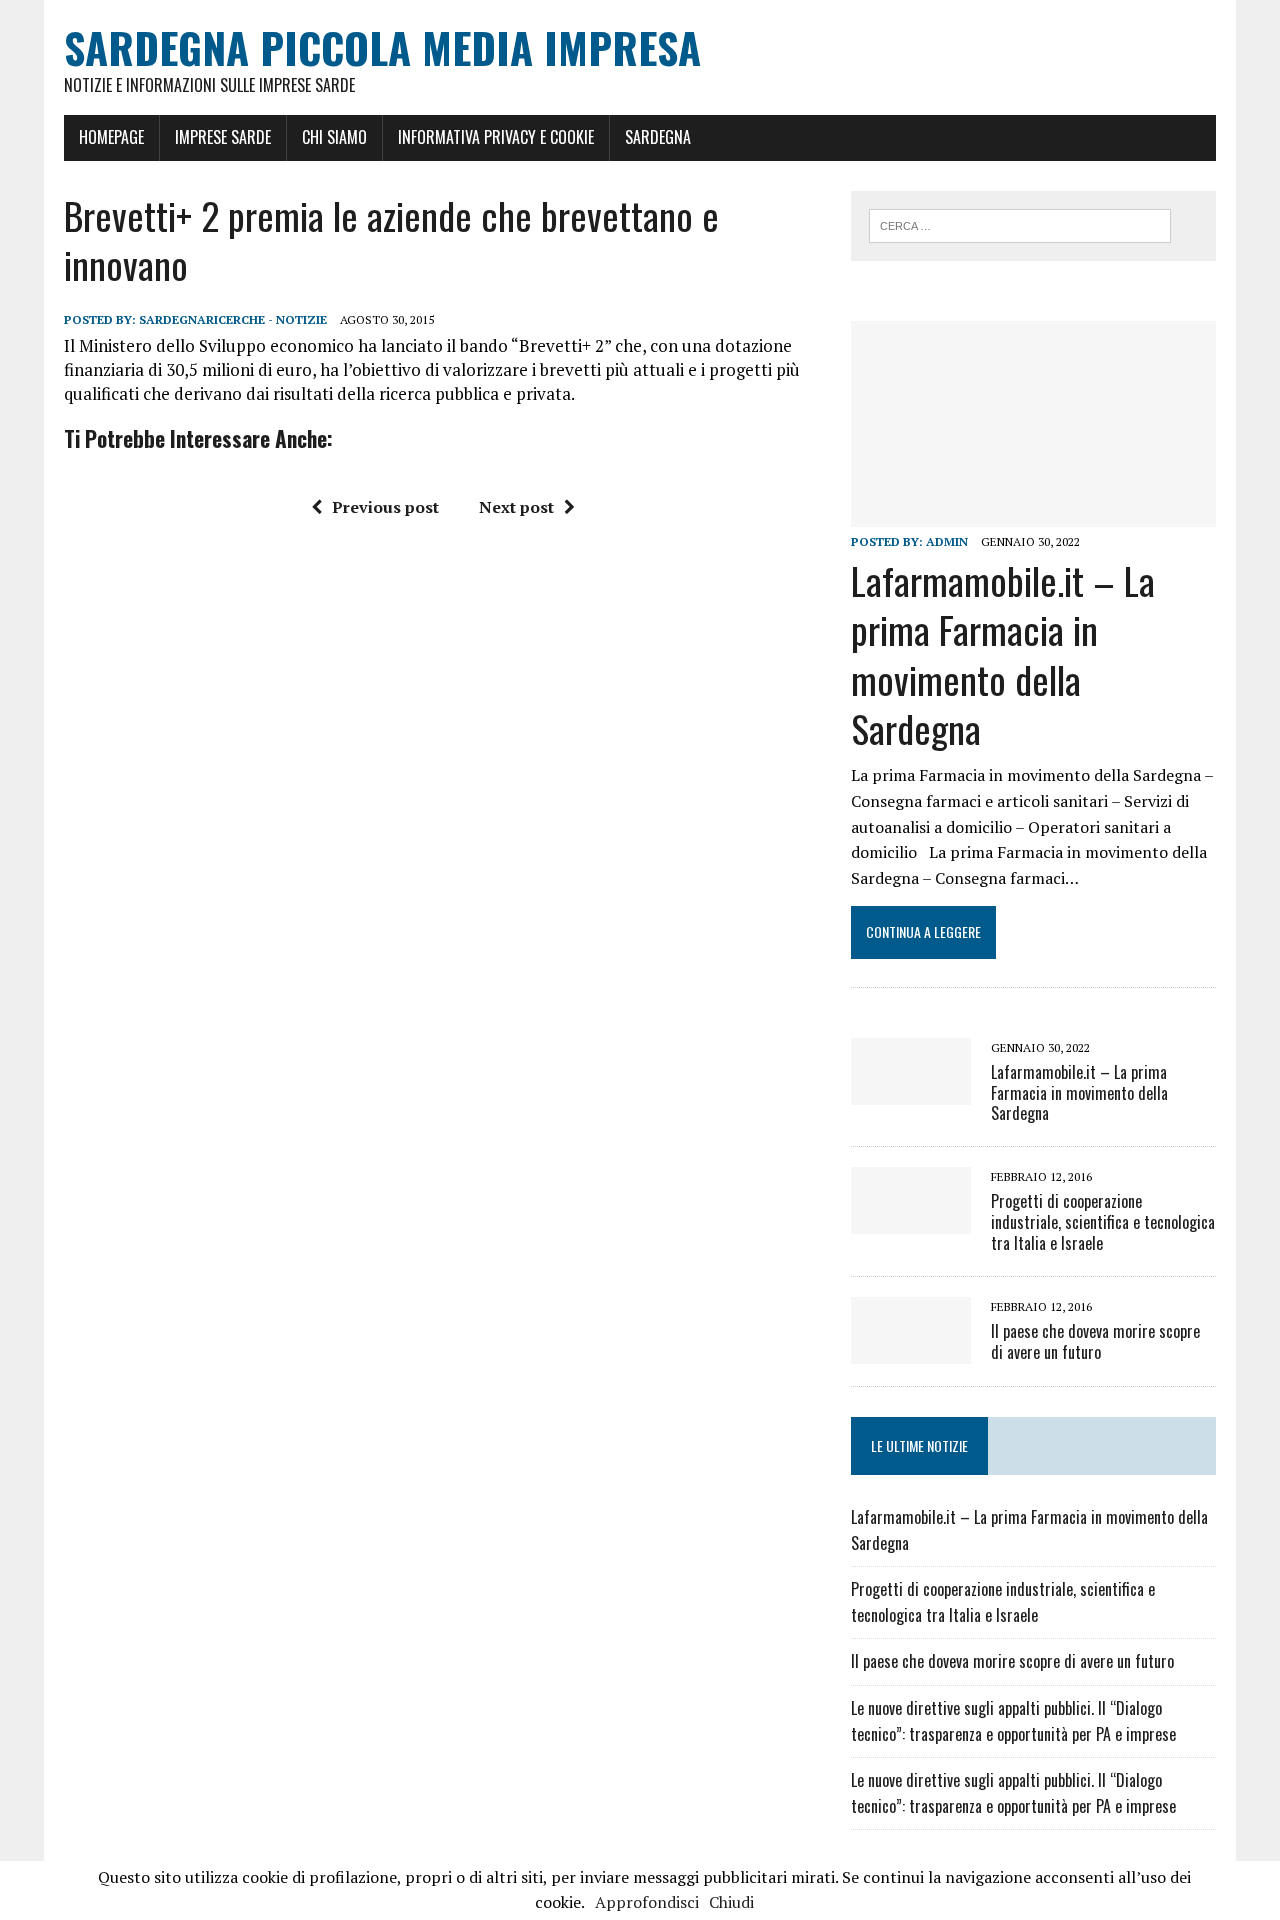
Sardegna (658, 137)
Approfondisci (647, 1902)
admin (947, 541)
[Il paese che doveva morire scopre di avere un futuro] (911, 1350)
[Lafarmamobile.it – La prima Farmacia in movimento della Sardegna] (1033, 513)
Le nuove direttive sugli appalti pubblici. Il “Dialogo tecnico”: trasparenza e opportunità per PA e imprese (1013, 1721)
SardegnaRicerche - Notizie (233, 319)
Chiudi (731, 1902)
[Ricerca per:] (1020, 224)
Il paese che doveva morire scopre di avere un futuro (1095, 1341)
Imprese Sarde (223, 137)
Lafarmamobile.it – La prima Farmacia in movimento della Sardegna (1003, 654)
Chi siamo (334, 137)
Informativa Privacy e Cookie (496, 137)
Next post (516, 507)
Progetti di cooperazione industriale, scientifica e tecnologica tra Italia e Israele (1103, 1222)
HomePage (111, 137)
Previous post (385, 507)
